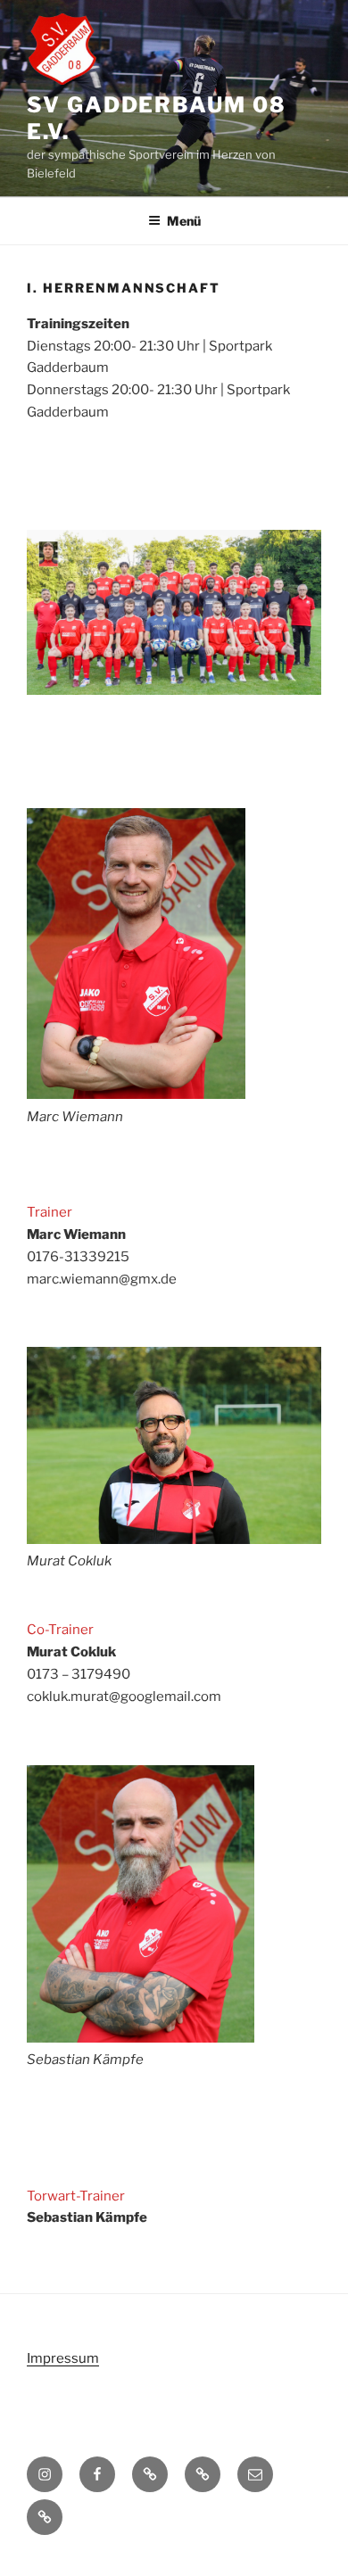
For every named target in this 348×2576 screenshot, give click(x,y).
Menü (184, 221)
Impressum (63, 2358)
